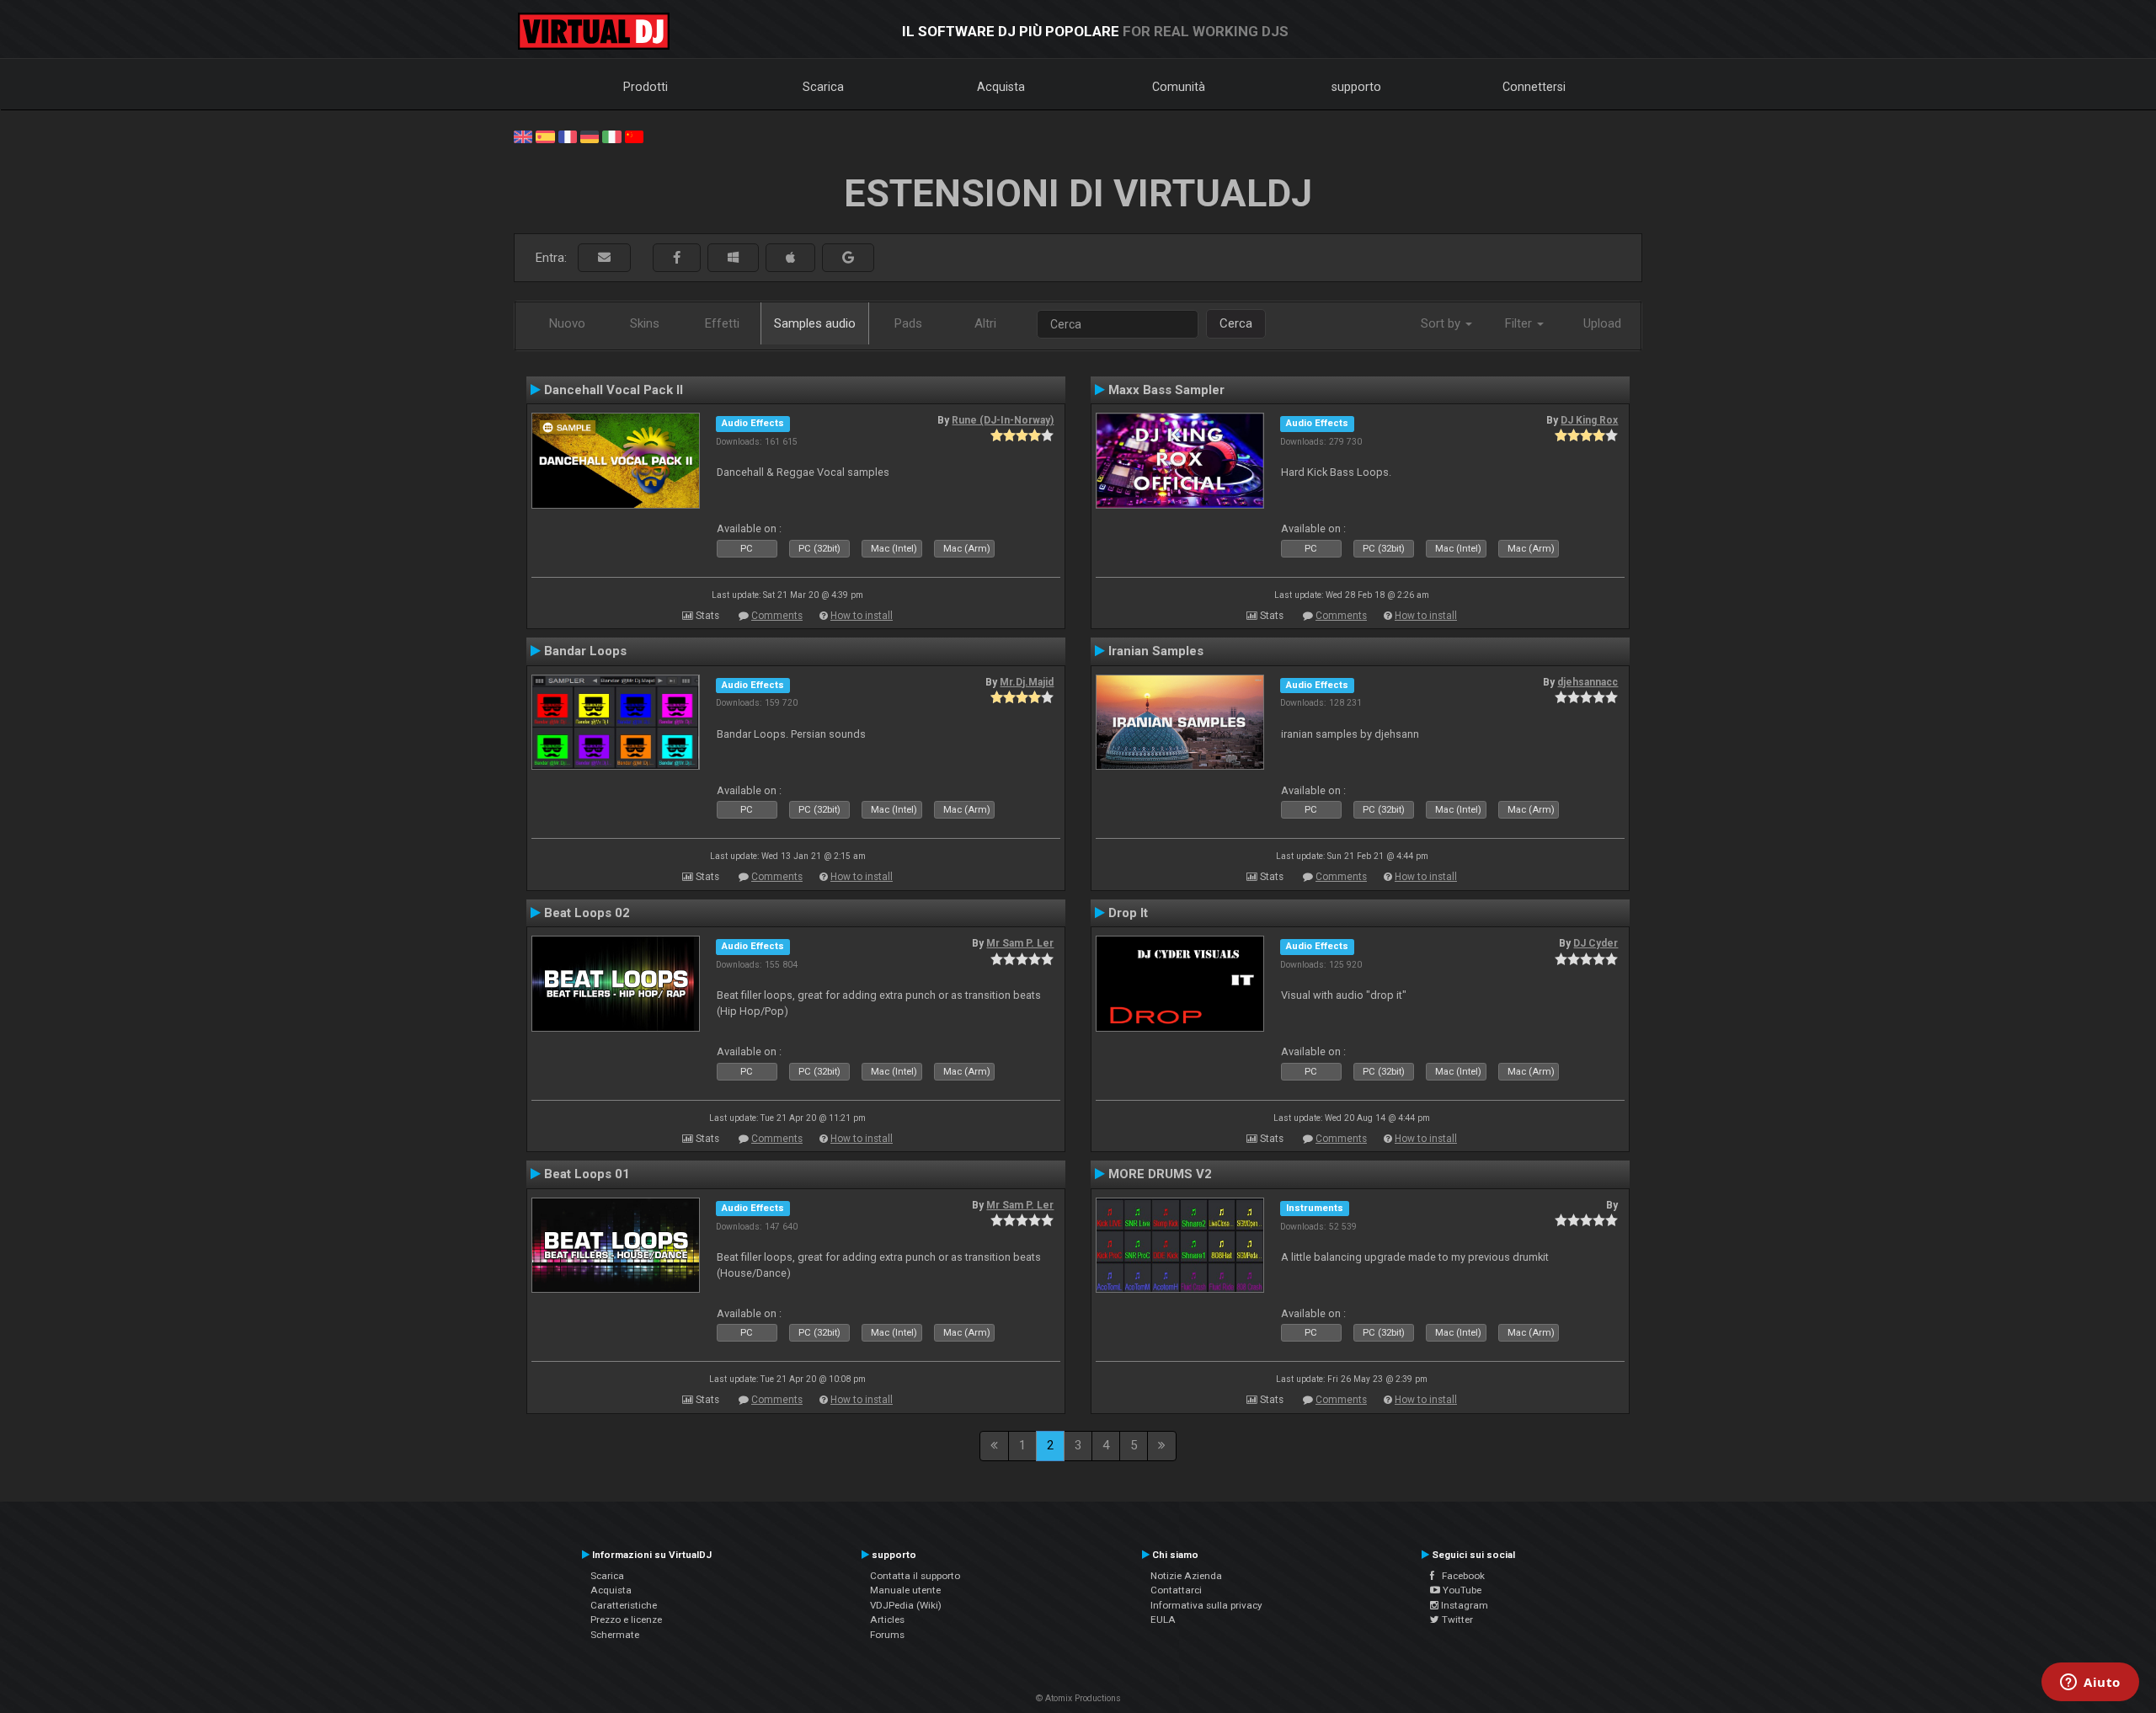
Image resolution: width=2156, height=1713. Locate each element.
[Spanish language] (545, 136)
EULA (1163, 1620)
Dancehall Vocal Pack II (614, 390)
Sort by (1442, 323)
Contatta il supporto (915, 1576)
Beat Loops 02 (587, 913)
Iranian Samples (1156, 651)
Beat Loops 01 (587, 1174)
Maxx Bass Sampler (1166, 390)
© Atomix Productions (1078, 1698)
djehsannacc (1588, 682)
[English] (523, 136)
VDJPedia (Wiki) (906, 1605)
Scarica (823, 87)
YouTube (1461, 1590)
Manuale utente (905, 1590)
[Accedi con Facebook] (677, 258)
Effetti (722, 323)
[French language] (568, 136)
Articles (887, 1620)
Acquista (1001, 87)
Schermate (615, 1635)
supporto (1356, 87)
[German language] (590, 136)
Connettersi (1534, 87)
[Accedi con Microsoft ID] (733, 258)
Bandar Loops (585, 651)
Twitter (1456, 1620)
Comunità (1179, 87)
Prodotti (646, 87)
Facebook (1460, 1576)
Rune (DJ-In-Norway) (1003, 420)
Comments (777, 616)
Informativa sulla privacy (1206, 1605)
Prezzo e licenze (626, 1620)
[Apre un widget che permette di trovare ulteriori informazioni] (2090, 1684)
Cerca (1236, 323)
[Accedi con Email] (604, 258)
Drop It (1128, 913)
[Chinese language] (634, 136)
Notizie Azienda (1186, 1576)
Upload (1602, 323)
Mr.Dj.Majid (1027, 682)
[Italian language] (611, 136)
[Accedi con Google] (848, 258)
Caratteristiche (624, 1605)
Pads (908, 323)
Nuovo (567, 323)
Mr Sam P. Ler (1020, 943)
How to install (862, 616)
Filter (1520, 323)
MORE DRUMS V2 (1160, 1174)
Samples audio (815, 323)
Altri (985, 323)
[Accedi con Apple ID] (790, 258)
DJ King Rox (1589, 420)
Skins (645, 323)
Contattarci (1176, 1590)
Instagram (1463, 1605)
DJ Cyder (1596, 943)
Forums (887, 1635)
